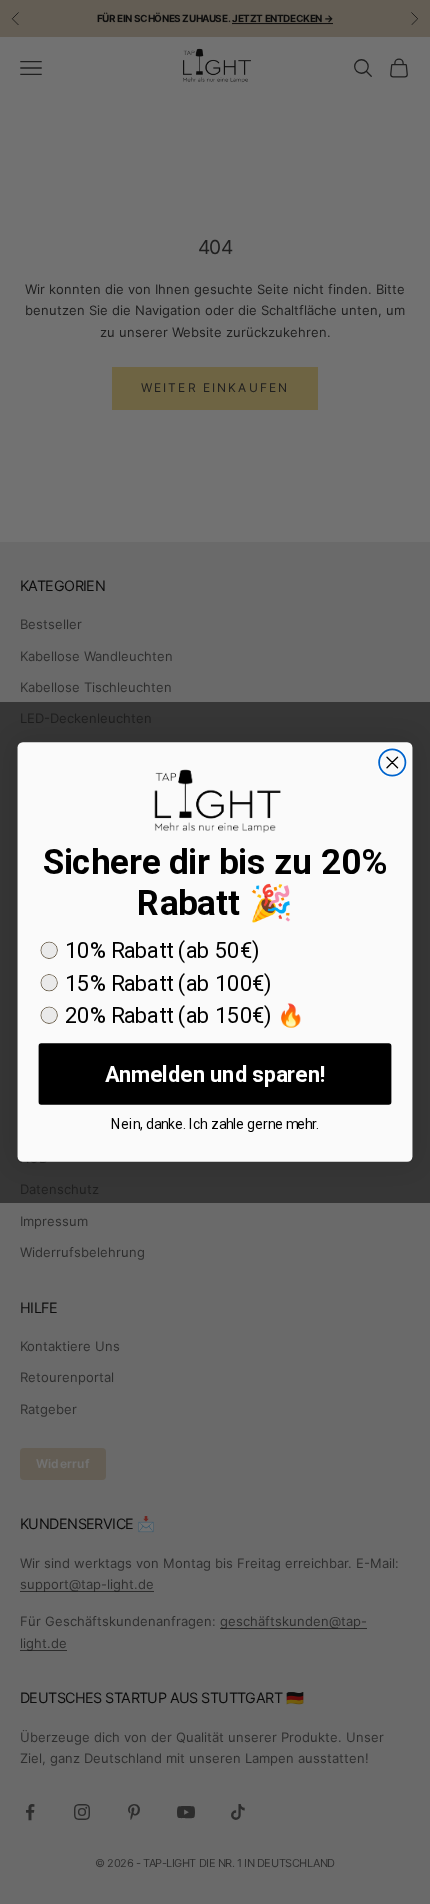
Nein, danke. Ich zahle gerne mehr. (214, 1124)
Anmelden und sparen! (215, 1073)
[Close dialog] (392, 762)
